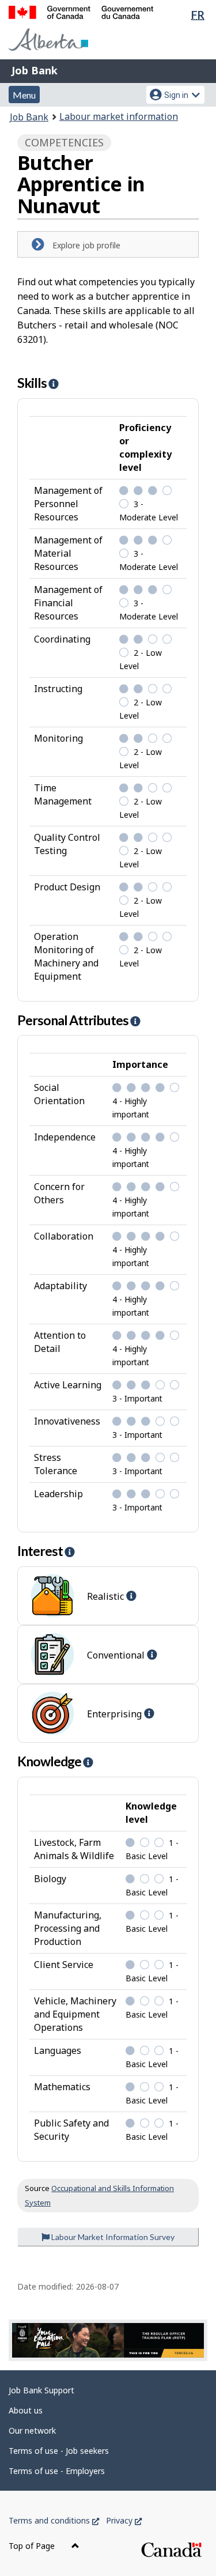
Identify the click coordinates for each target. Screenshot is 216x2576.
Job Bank (35, 70)
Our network (32, 2430)
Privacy (124, 2520)
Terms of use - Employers (57, 2471)
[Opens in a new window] (108, 2340)
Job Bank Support (41, 2390)
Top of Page (33, 2546)
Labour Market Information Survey (112, 2237)
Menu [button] (24, 95)
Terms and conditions (54, 2520)
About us (26, 2410)
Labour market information (119, 116)
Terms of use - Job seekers (59, 2451)
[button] (53, 384)
